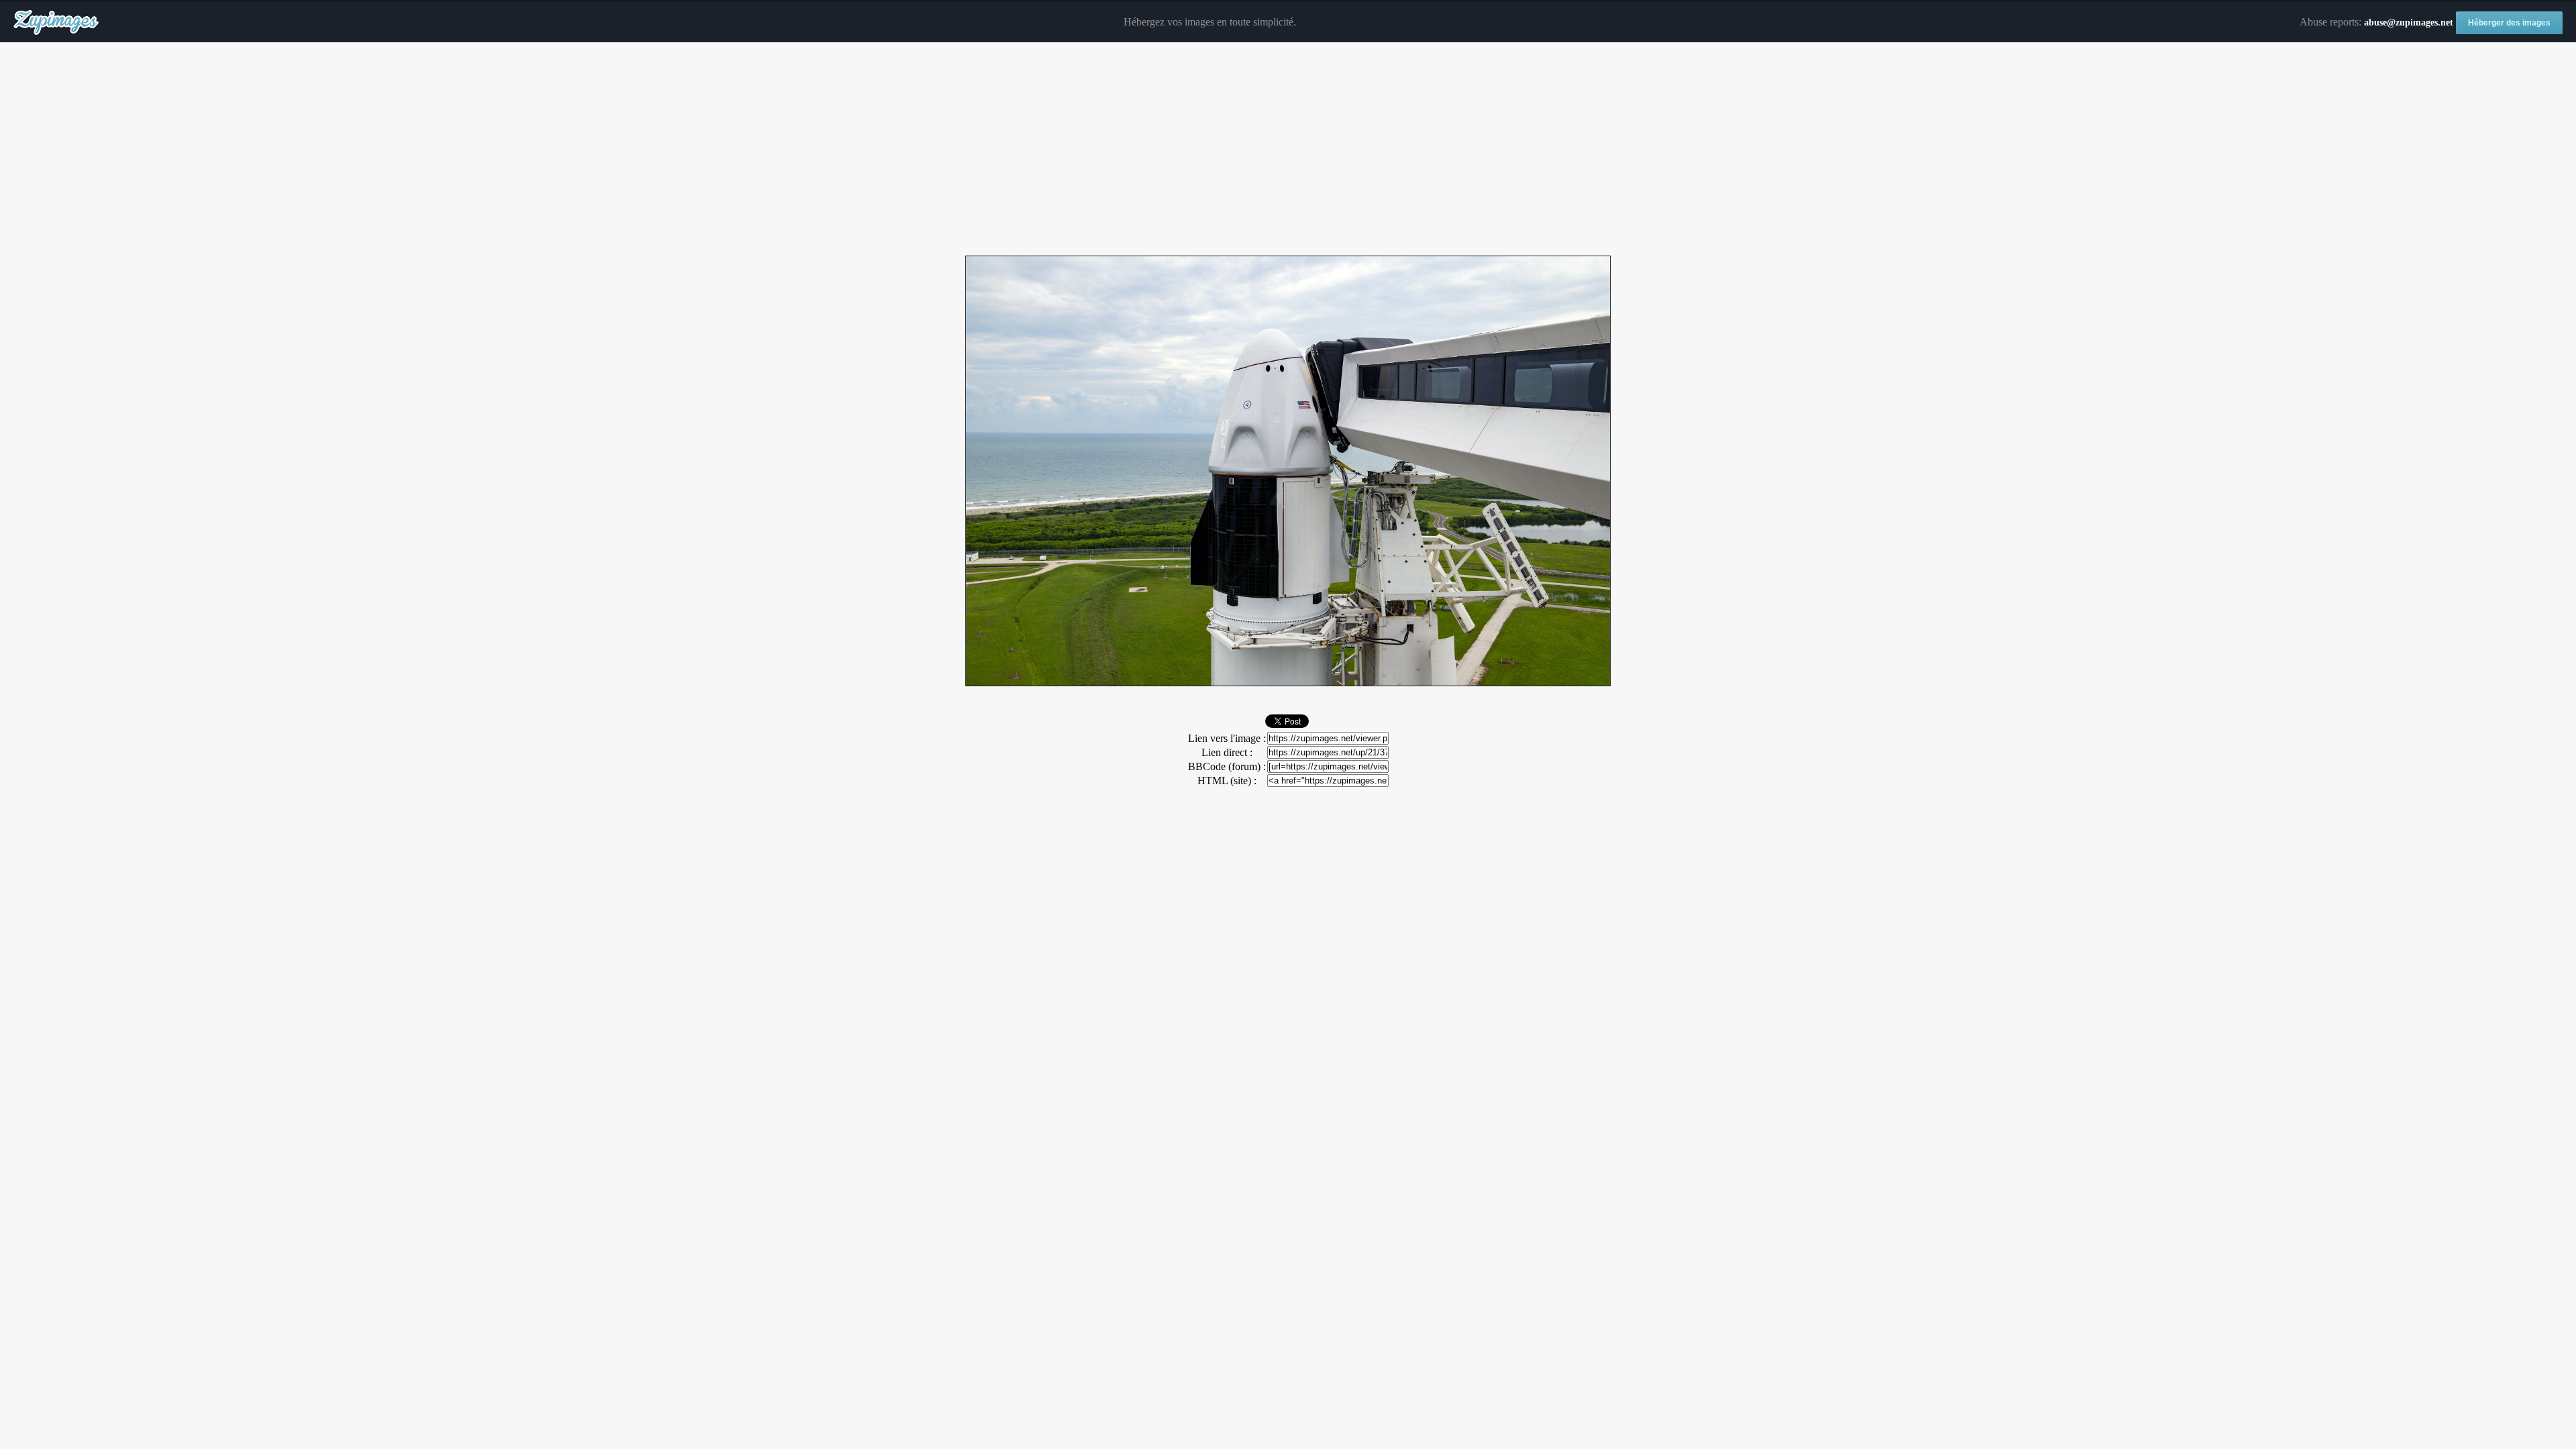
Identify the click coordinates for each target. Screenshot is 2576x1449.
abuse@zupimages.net (2409, 22)
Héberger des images (2509, 23)
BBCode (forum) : (1227, 766)
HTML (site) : (1227, 781)
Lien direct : (1227, 752)
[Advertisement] (1288, 150)
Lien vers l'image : (1227, 738)
